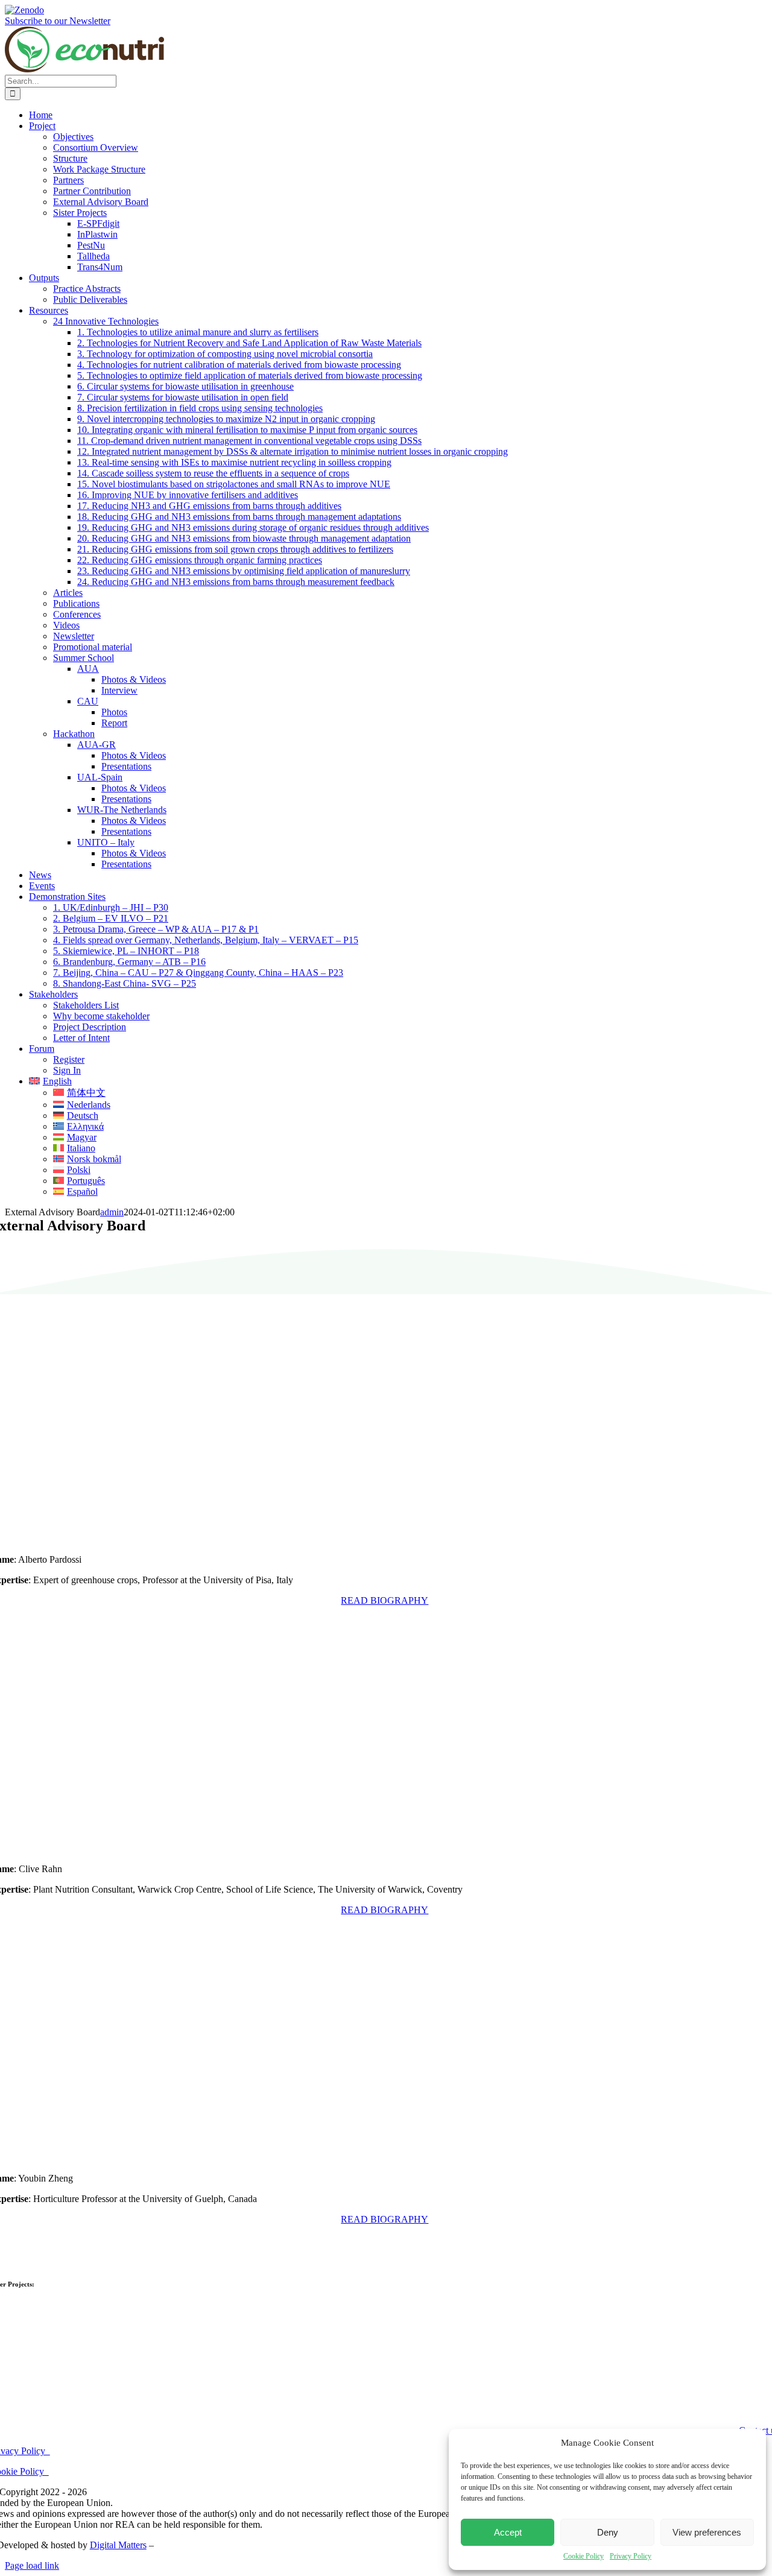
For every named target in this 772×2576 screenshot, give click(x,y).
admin (112, 1212)
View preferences (707, 2532)
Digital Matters (118, 2545)
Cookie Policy (584, 2556)
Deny (608, 2532)
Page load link (32, 2565)
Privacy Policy (631, 2556)
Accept (508, 2532)
